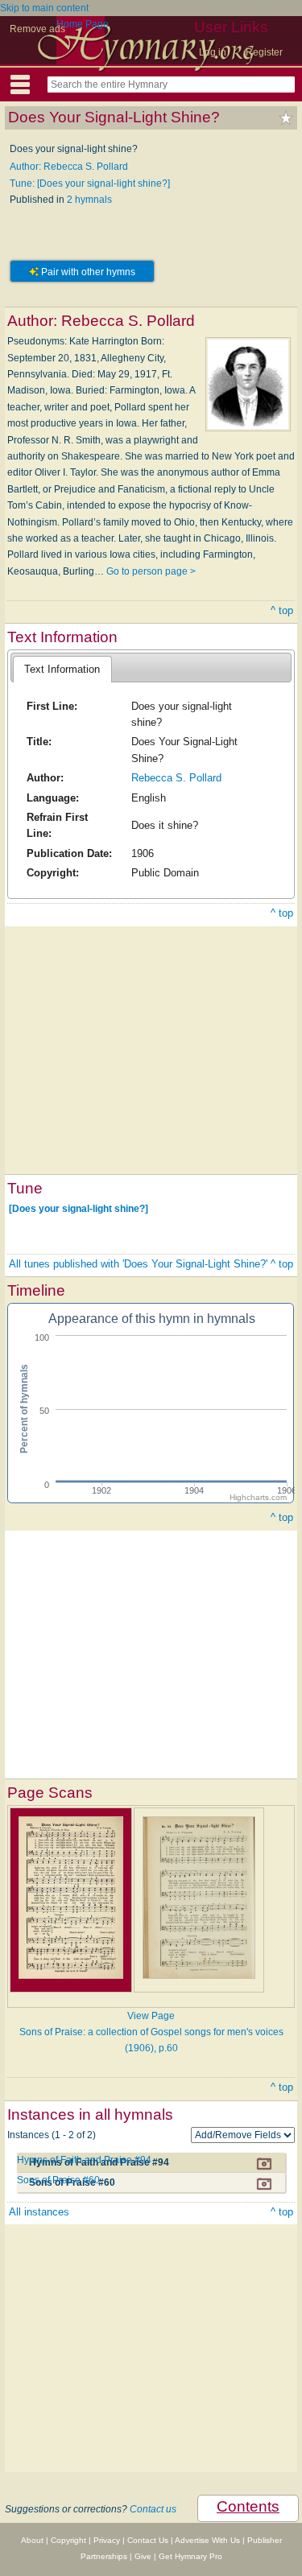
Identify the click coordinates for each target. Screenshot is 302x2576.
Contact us (153, 2509)
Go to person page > (151, 571)
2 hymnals (89, 200)
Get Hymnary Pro (190, 2556)
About (32, 2540)
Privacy (107, 2540)
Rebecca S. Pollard (176, 778)
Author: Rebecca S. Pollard (69, 167)
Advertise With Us (207, 2540)
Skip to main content (44, 8)
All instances (39, 2212)
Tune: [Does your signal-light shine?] (90, 183)
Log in (213, 52)
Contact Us (148, 2540)
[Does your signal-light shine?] (79, 1209)
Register (264, 52)
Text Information (62, 669)
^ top (282, 610)
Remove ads (37, 29)
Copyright (68, 2540)
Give (143, 2556)
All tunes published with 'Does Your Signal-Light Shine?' (138, 1264)
